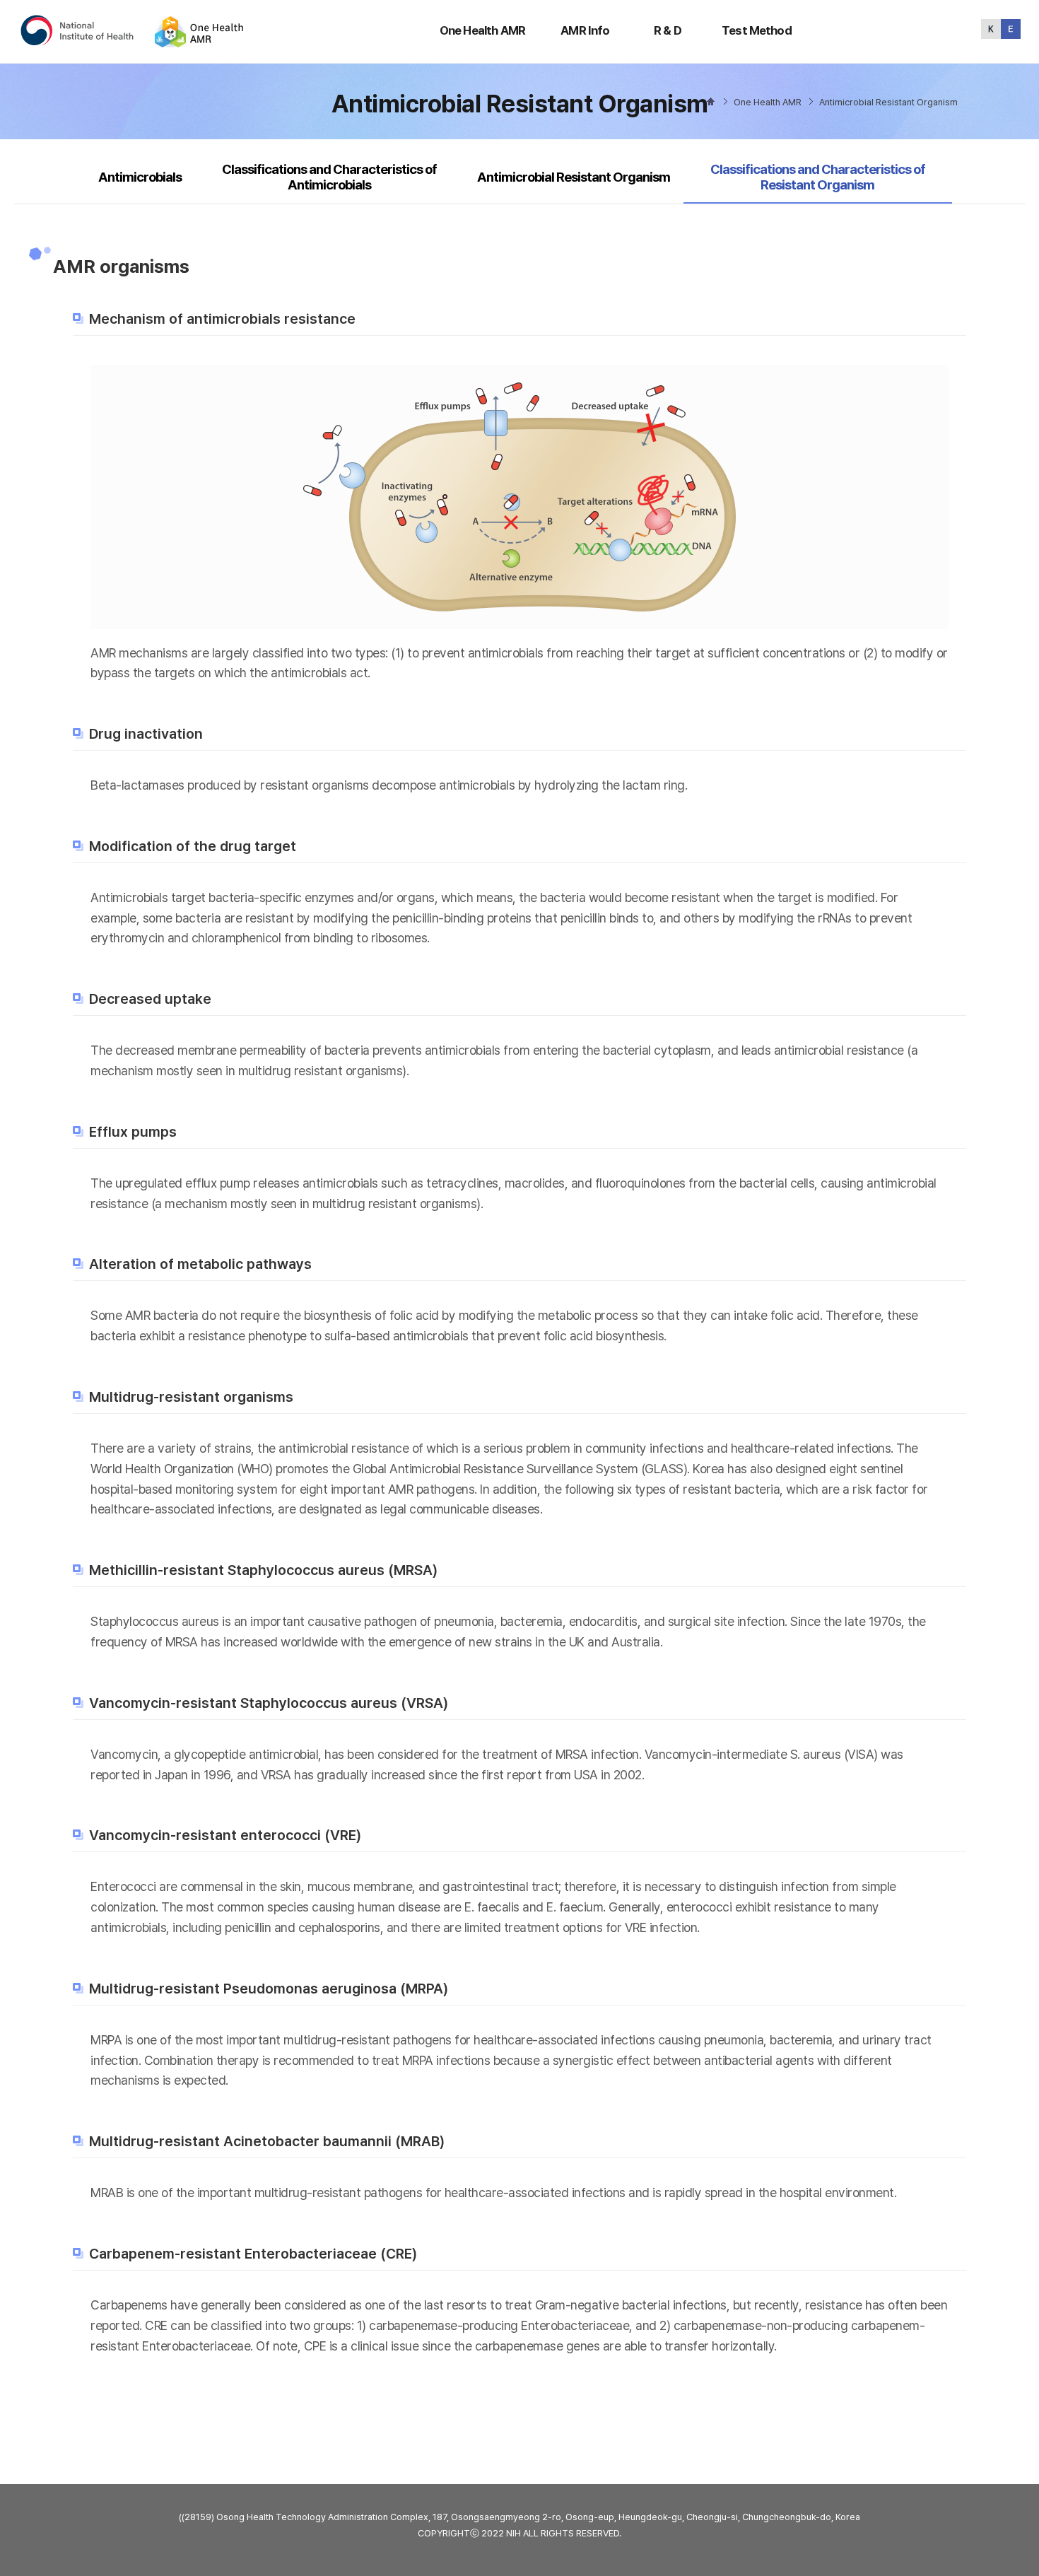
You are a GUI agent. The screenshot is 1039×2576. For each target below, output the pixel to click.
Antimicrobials (140, 177)
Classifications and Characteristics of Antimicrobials (329, 177)
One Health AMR (482, 30)
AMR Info (585, 30)
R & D (668, 30)
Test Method (757, 30)
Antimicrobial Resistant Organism (574, 177)
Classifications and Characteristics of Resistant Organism (817, 177)
